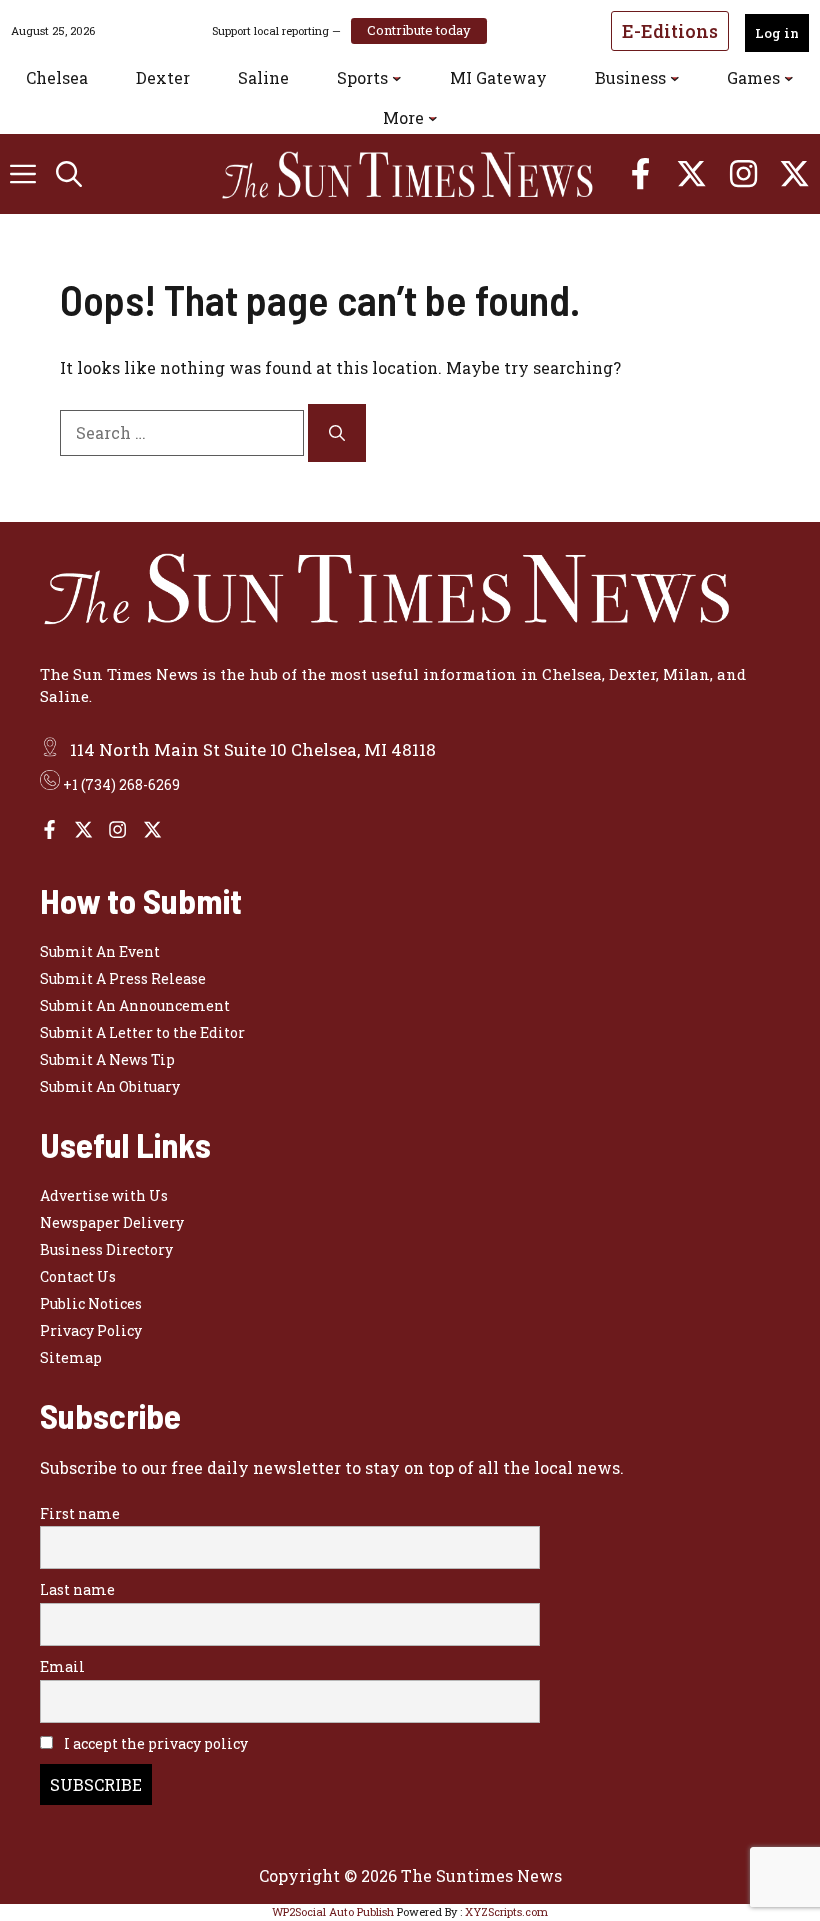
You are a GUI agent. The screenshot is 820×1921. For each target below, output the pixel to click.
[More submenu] (433, 118)
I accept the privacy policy (154, 1743)
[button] (69, 174)
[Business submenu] (675, 78)
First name (80, 1513)
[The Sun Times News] (420, 174)
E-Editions (670, 31)
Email (62, 1666)
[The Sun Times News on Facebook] (49, 829)
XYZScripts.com (506, 1911)
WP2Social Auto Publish (333, 1911)
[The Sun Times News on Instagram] (117, 829)
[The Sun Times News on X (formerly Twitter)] (152, 829)
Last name (77, 1589)
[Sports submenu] (397, 78)
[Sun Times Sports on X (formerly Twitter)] (83, 829)
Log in (777, 33)
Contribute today (419, 30)
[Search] (337, 433)
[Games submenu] (789, 78)
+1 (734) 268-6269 (121, 784)
